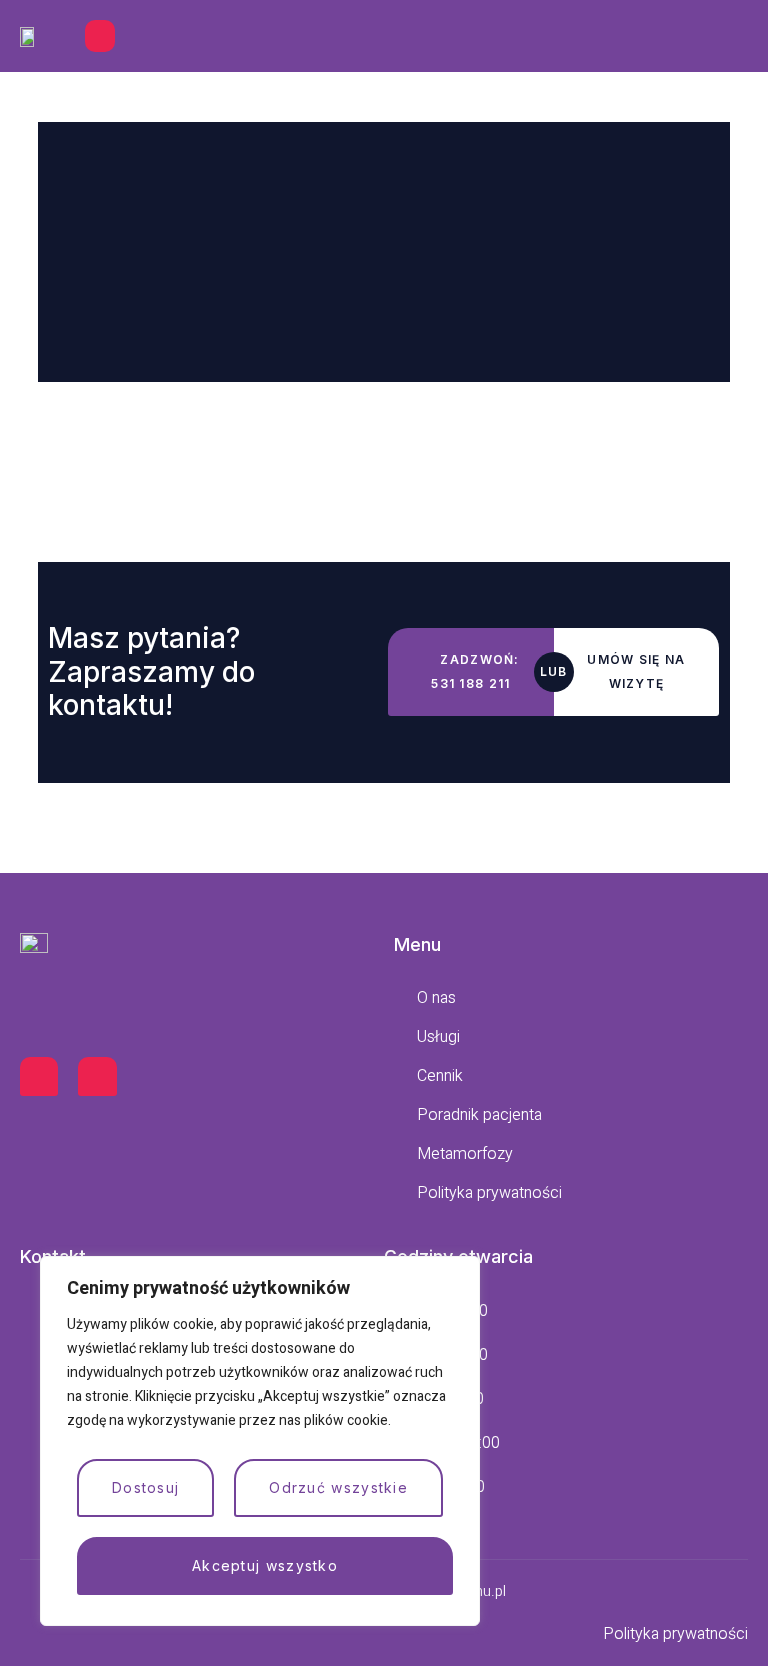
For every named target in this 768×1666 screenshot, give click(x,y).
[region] (260, 1441)
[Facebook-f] (39, 1076)
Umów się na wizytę (636, 671)
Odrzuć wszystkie (338, 1487)
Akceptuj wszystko (265, 1565)
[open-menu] (100, 36)
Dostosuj (145, 1487)
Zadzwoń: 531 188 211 (475, 671)
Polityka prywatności (675, 1634)
